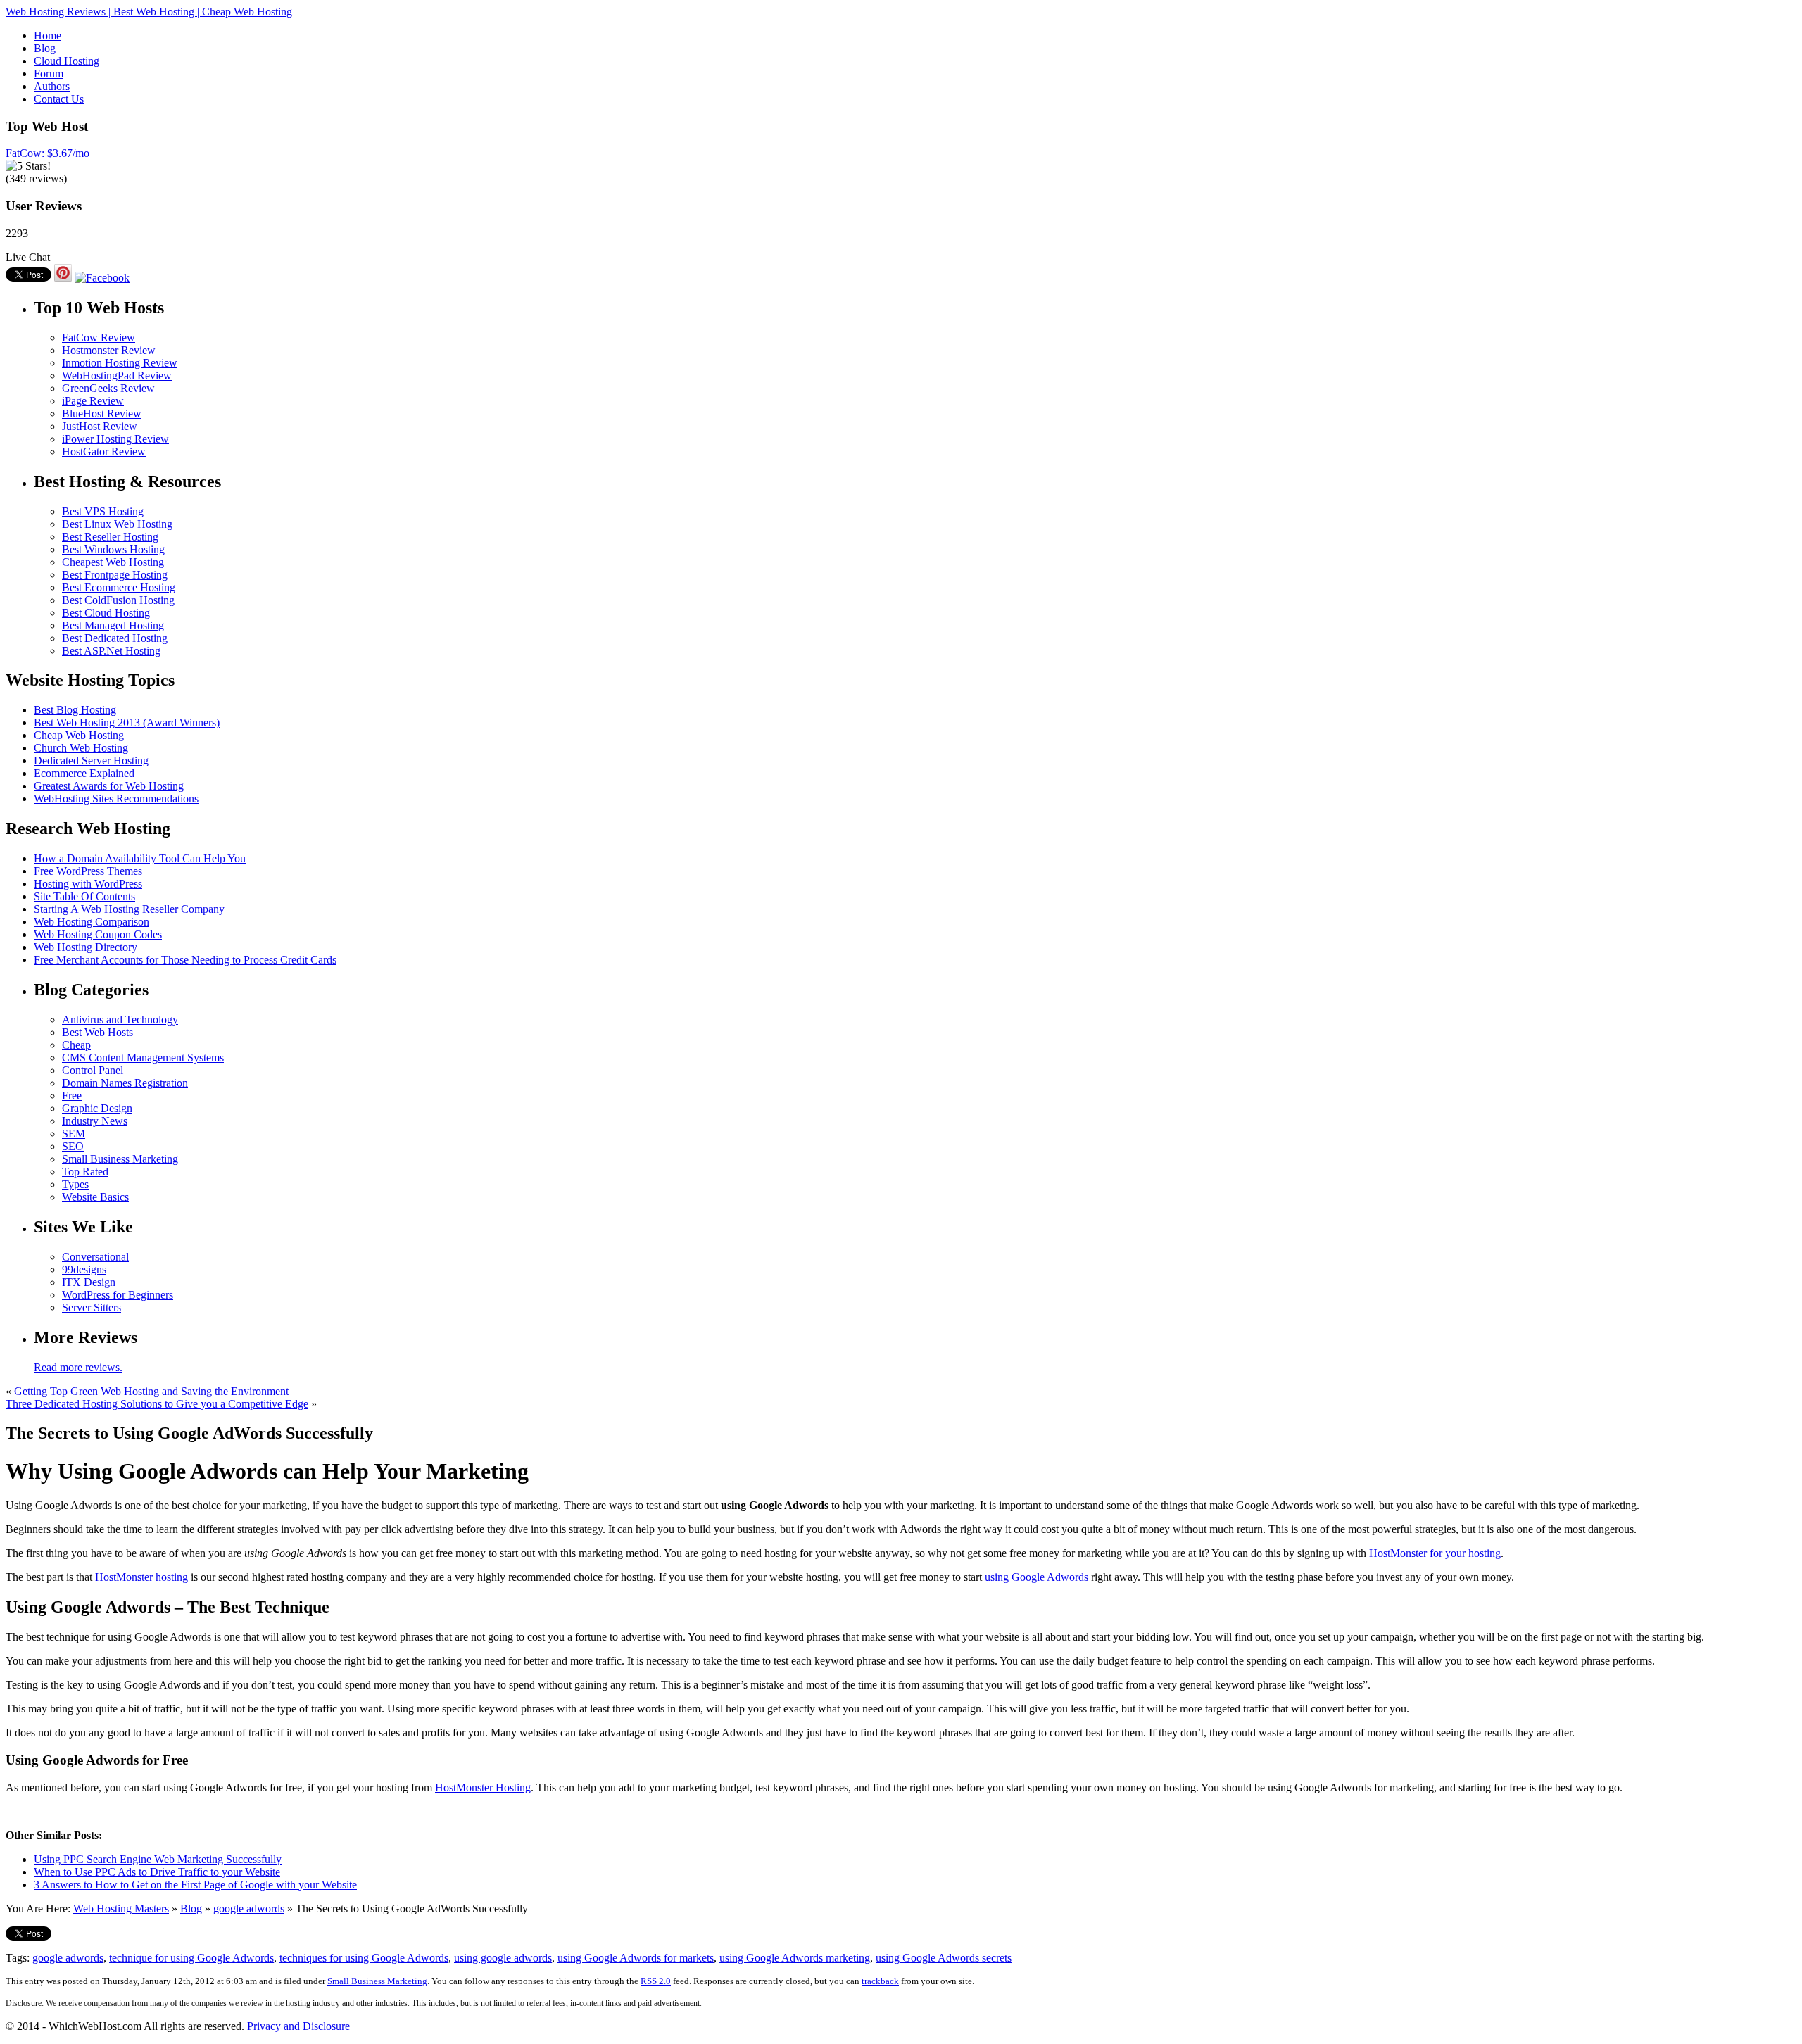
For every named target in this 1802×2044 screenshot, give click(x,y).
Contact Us (59, 99)
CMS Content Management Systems (143, 1058)
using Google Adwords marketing (795, 1958)
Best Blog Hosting (75, 710)
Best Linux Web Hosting (117, 524)
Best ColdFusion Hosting (118, 600)
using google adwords (503, 1958)
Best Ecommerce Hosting (119, 587)
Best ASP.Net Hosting (111, 651)
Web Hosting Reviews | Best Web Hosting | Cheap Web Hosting (149, 12)
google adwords (249, 1909)
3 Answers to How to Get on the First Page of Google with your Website (195, 1885)
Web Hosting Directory (86, 947)
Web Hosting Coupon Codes (98, 934)
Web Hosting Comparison (92, 922)
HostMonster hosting (141, 1577)
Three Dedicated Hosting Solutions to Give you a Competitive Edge (157, 1404)
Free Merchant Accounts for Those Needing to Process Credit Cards (185, 960)
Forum (49, 74)
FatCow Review (99, 337)
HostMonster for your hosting (1435, 1553)
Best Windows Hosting (113, 549)
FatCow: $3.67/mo (48, 153)
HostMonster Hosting (483, 1787)
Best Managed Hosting (113, 625)
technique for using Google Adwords (191, 1958)
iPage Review (93, 401)
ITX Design (89, 1282)
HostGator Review (104, 452)
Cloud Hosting (67, 61)
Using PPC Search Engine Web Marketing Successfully (158, 1859)
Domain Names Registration (125, 1083)
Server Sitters (92, 1307)
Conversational (95, 1257)
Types (75, 1184)
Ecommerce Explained (84, 773)
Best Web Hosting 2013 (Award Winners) (127, 723)
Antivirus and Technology (120, 1020)
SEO (73, 1146)
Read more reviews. (78, 1367)
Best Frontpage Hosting (115, 575)
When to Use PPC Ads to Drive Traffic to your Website (157, 1872)
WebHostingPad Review (117, 376)
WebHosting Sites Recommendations (116, 799)
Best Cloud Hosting (106, 613)
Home (48, 36)
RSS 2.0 (656, 1981)
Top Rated (85, 1172)
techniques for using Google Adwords (364, 1958)
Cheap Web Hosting (79, 735)
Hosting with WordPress (88, 884)
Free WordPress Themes (88, 871)
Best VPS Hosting (103, 511)
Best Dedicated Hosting (115, 638)
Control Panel (93, 1070)
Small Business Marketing (120, 1159)
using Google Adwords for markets (636, 1958)
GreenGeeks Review (108, 388)
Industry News (95, 1121)
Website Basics (95, 1197)
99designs (84, 1269)
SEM (74, 1134)
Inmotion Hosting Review (120, 363)
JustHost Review (100, 426)
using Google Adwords (1037, 1577)
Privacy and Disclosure (298, 2026)
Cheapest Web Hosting (113, 562)
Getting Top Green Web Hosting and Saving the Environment (151, 1391)
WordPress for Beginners (118, 1295)
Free (72, 1096)
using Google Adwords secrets (944, 1958)
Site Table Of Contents (84, 896)
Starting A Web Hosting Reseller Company (129, 909)
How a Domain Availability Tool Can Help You (140, 858)
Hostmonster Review (109, 350)
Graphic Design (97, 1108)
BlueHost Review (102, 414)
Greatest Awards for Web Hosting (109, 786)
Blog (45, 48)
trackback (880, 1981)
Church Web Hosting (81, 748)
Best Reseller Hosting (110, 537)
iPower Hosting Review (115, 439)
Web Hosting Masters (121, 1909)
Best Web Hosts (97, 1032)
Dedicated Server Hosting (91, 761)
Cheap (76, 1045)
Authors (52, 86)
